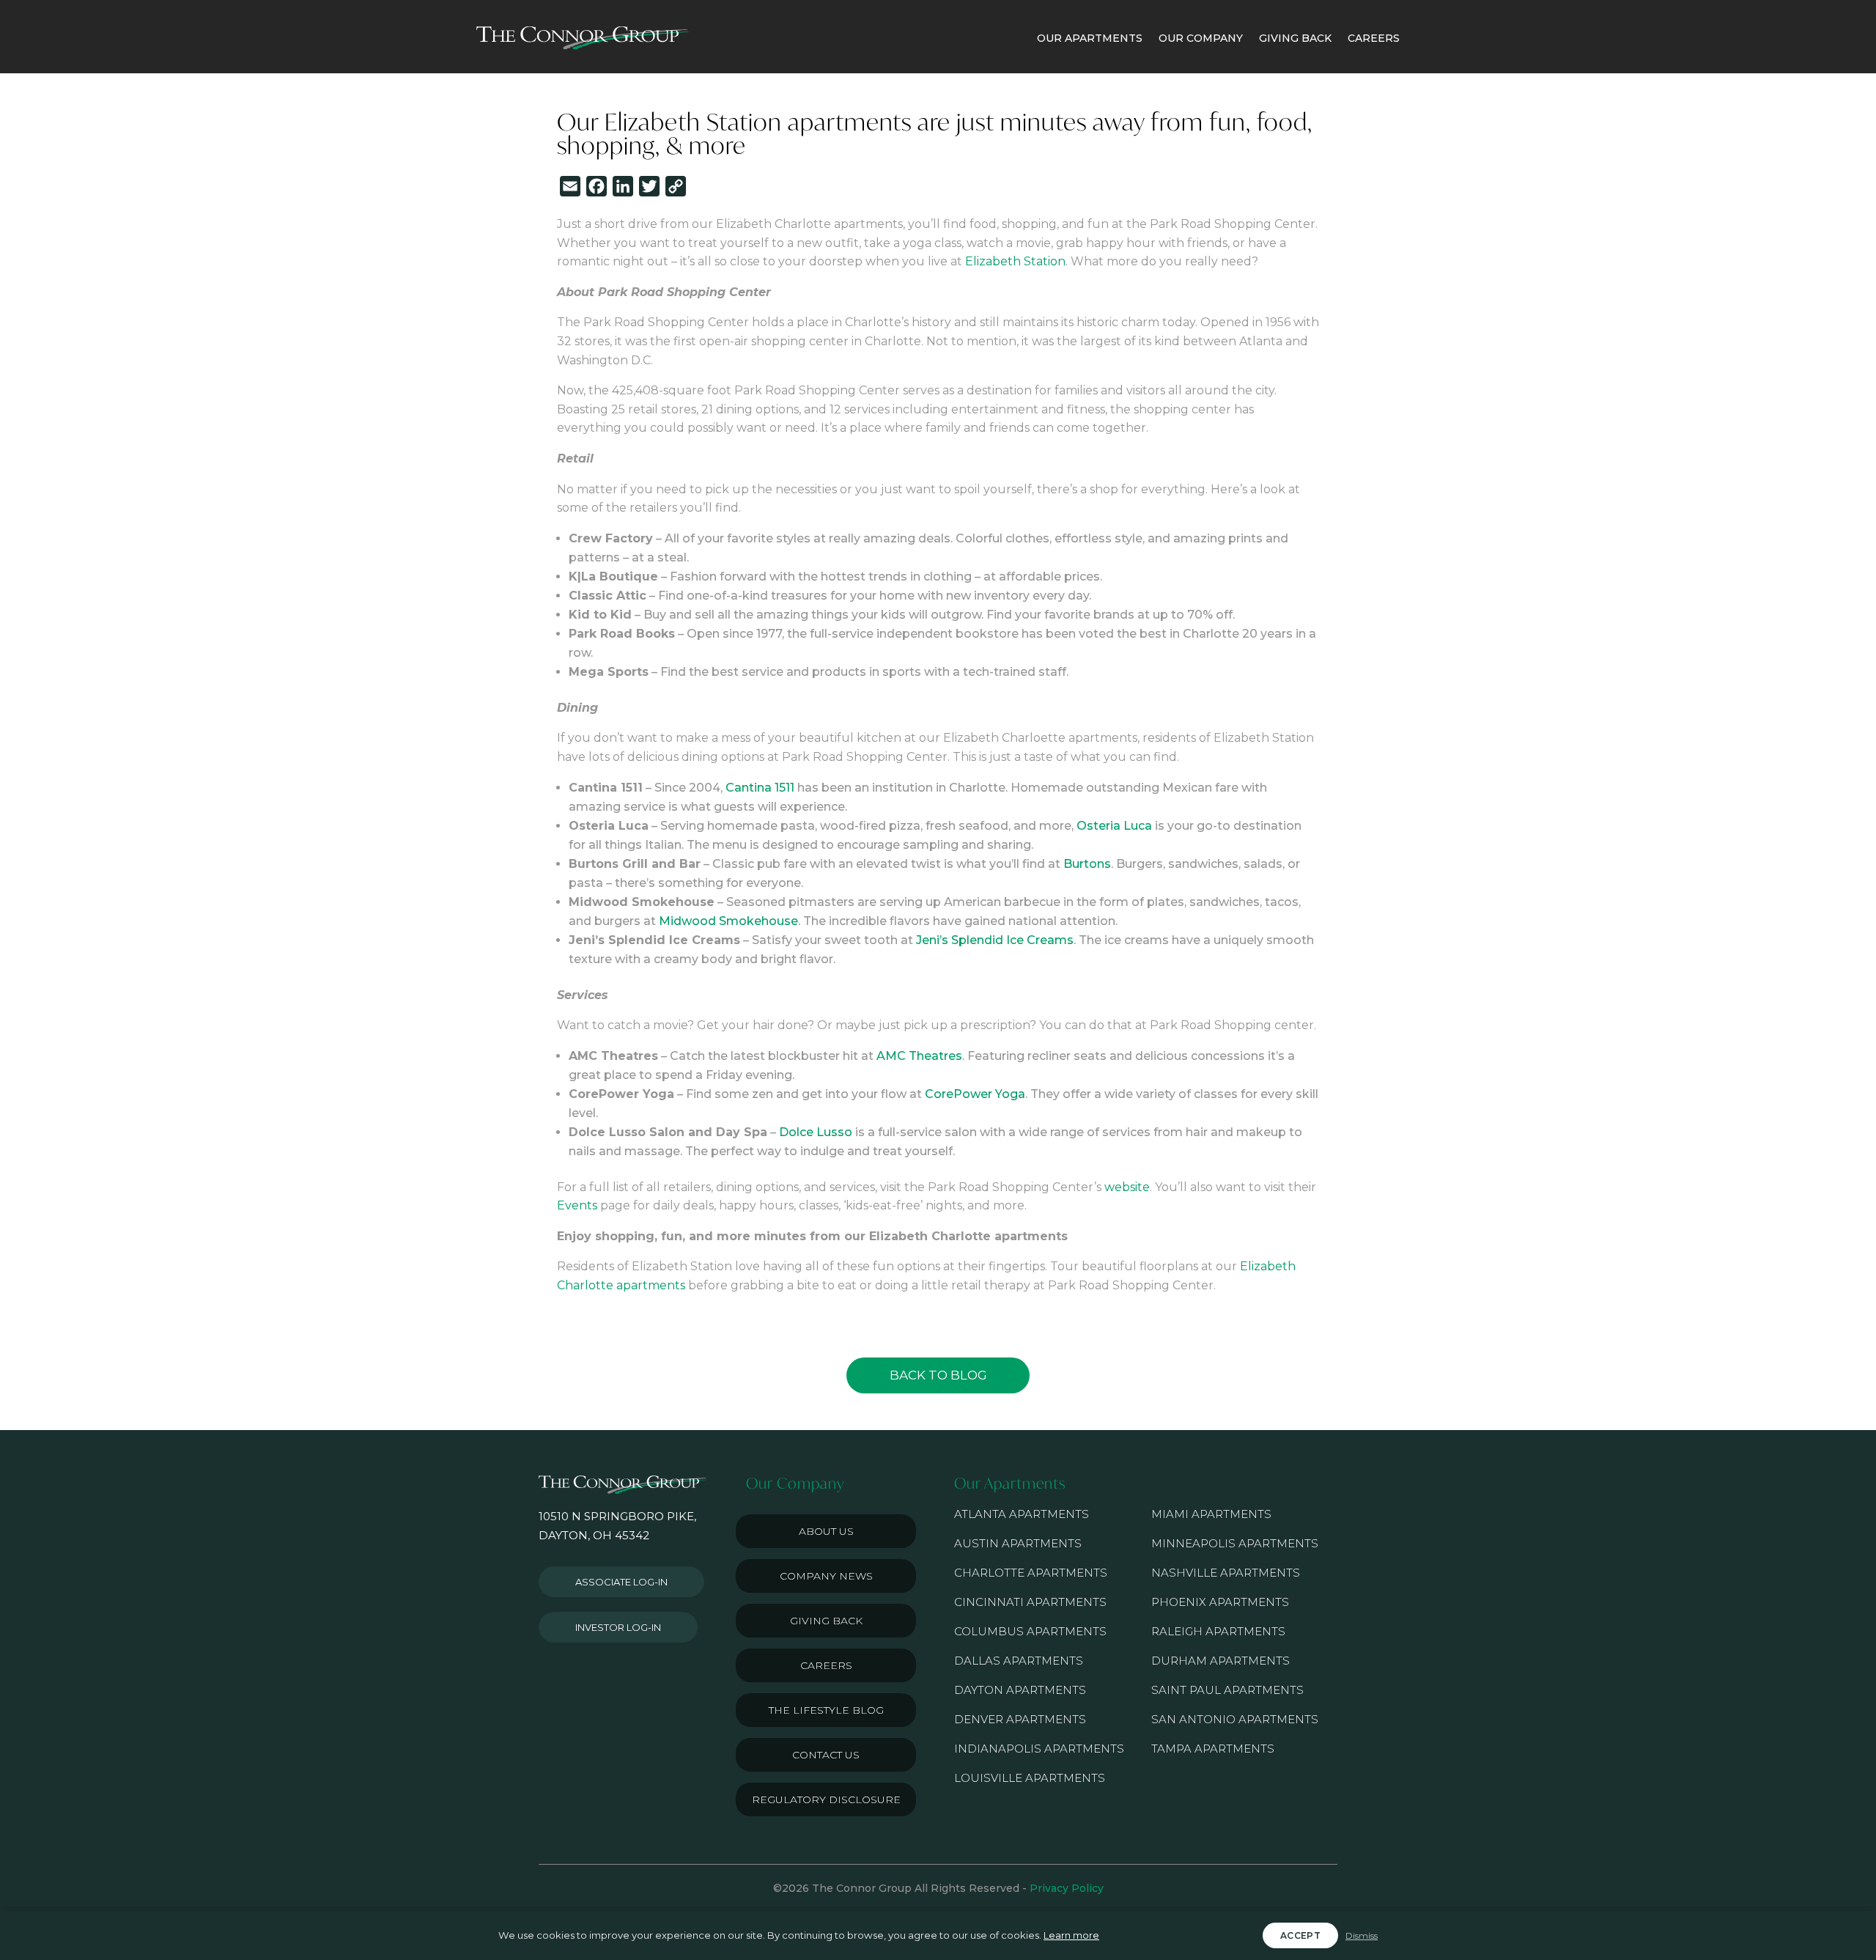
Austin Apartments (1018, 1543)
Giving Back (826, 1621)
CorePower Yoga (975, 1094)
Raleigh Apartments (1218, 1631)
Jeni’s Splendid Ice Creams (995, 940)
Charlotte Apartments (1031, 1573)
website (1127, 1187)
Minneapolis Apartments (1235, 1543)
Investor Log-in (618, 1627)
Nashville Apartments (1226, 1573)
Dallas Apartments (1019, 1661)
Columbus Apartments (1030, 1631)
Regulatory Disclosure (826, 1799)
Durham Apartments (1220, 1661)
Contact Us (826, 1755)
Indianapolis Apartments (1039, 1749)
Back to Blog (938, 1375)
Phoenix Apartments (1220, 1602)
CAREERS (1374, 38)
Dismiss (1362, 1935)
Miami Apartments (1211, 1514)
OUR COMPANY (1201, 38)
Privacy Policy (1067, 1888)
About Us (826, 1531)
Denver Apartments (1020, 1719)
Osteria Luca (1114, 826)
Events (577, 1205)
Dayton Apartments (1020, 1690)
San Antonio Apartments (1235, 1719)
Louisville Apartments (1030, 1778)
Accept (1300, 1935)
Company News (826, 1576)
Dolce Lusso (816, 1132)
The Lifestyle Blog (826, 1710)
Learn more (1071, 1935)
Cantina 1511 (760, 788)
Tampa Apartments (1213, 1749)
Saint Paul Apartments (1227, 1690)
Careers (826, 1665)
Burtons (1087, 864)
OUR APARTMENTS (1090, 38)
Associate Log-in (621, 1582)
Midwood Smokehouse (728, 921)
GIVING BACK (1295, 38)
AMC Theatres (919, 1056)
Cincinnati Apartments (1030, 1602)
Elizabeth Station (1015, 261)
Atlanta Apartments (1022, 1514)
